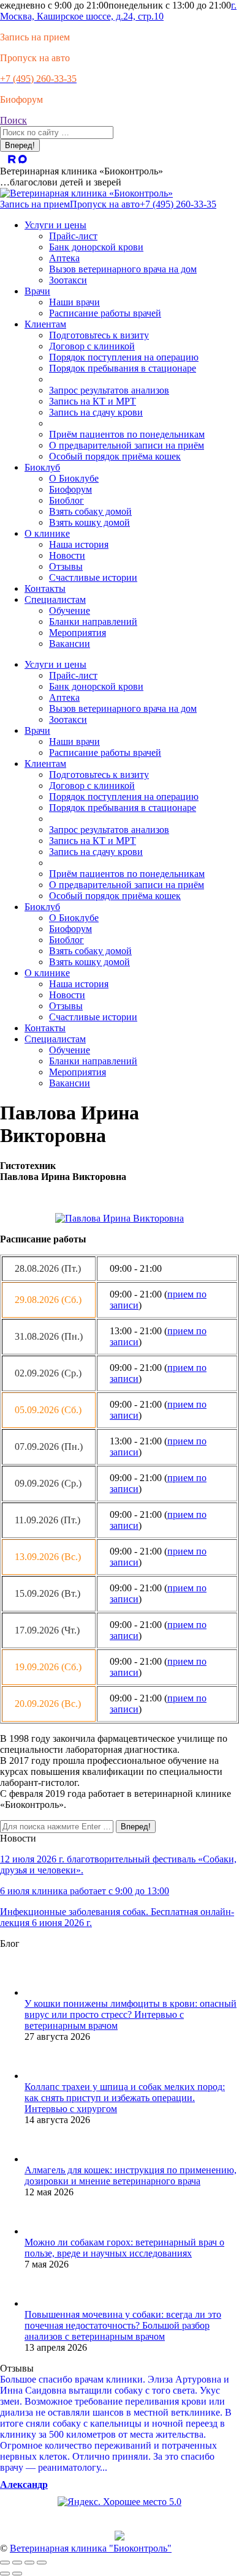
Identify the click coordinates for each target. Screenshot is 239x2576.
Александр (24, 2485)
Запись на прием (35, 37)
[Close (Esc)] (5, 2563)
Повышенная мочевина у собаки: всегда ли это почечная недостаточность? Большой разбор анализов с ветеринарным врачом (123, 2325)
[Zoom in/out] (42, 2563)
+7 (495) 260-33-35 (178, 204)
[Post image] (43, 1992)
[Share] (17, 2563)
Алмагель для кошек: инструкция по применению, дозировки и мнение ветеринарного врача (131, 2175)
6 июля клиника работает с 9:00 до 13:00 (85, 1891)
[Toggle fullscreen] (29, 2563)
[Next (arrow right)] (17, 2574)
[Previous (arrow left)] (5, 2574)
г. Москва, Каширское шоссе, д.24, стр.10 (118, 11)
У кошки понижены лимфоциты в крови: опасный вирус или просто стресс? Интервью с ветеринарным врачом (131, 2014)
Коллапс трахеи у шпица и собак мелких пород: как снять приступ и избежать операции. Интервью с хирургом (125, 2098)
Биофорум (21, 99)
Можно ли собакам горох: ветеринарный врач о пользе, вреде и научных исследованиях (124, 2248)
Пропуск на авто (35, 58)
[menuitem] (55, 225)
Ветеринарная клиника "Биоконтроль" (91, 2548)
